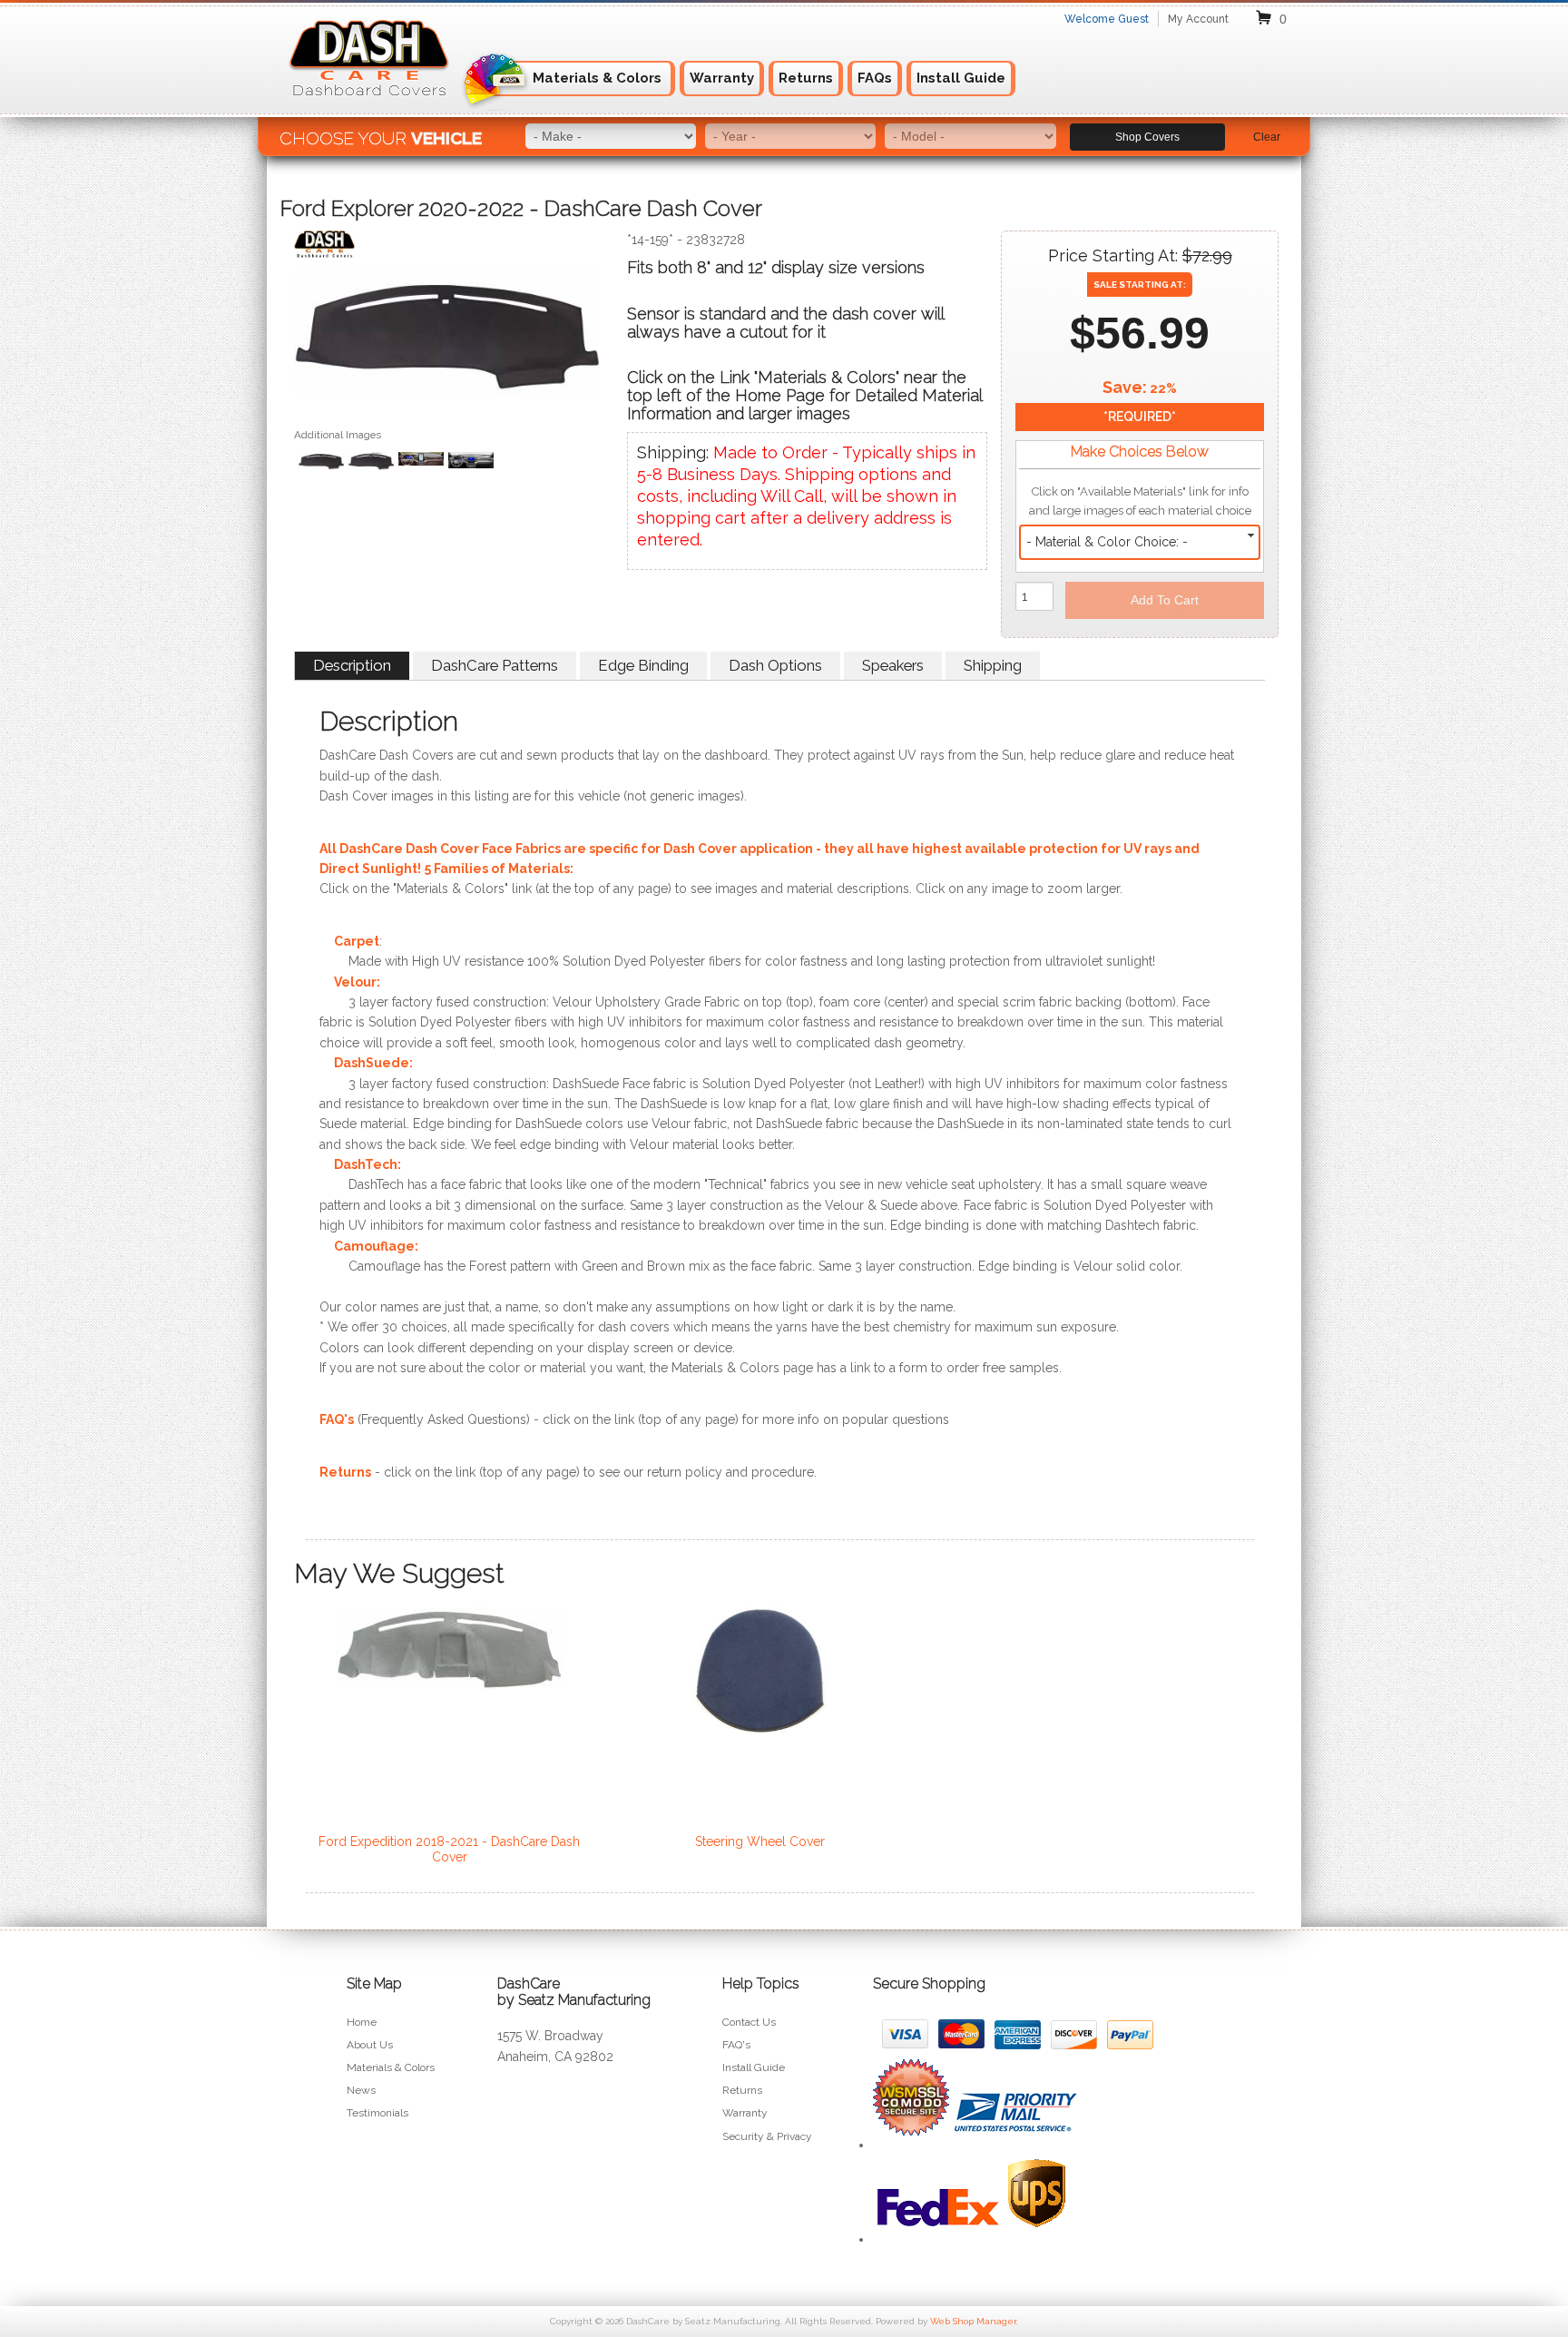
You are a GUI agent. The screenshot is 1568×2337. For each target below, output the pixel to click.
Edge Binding (643, 665)
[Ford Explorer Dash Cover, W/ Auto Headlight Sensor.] (371, 464)
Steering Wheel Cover (760, 1841)
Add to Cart (1165, 600)
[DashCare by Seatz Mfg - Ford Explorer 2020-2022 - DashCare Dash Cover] (447, 248)
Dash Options (775, 665)
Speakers (893, 665)
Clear (1267, 137)
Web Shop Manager (973, 2321)
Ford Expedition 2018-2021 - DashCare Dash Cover (449, 1849)
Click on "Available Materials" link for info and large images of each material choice (1140, 501)
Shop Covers (1147, 137)
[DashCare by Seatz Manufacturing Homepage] (370, 107)
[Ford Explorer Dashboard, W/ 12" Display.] (421, 462)
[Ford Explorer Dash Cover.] (447, 337)
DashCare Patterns (495, 665)
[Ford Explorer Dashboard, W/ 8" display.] (471, 463)
